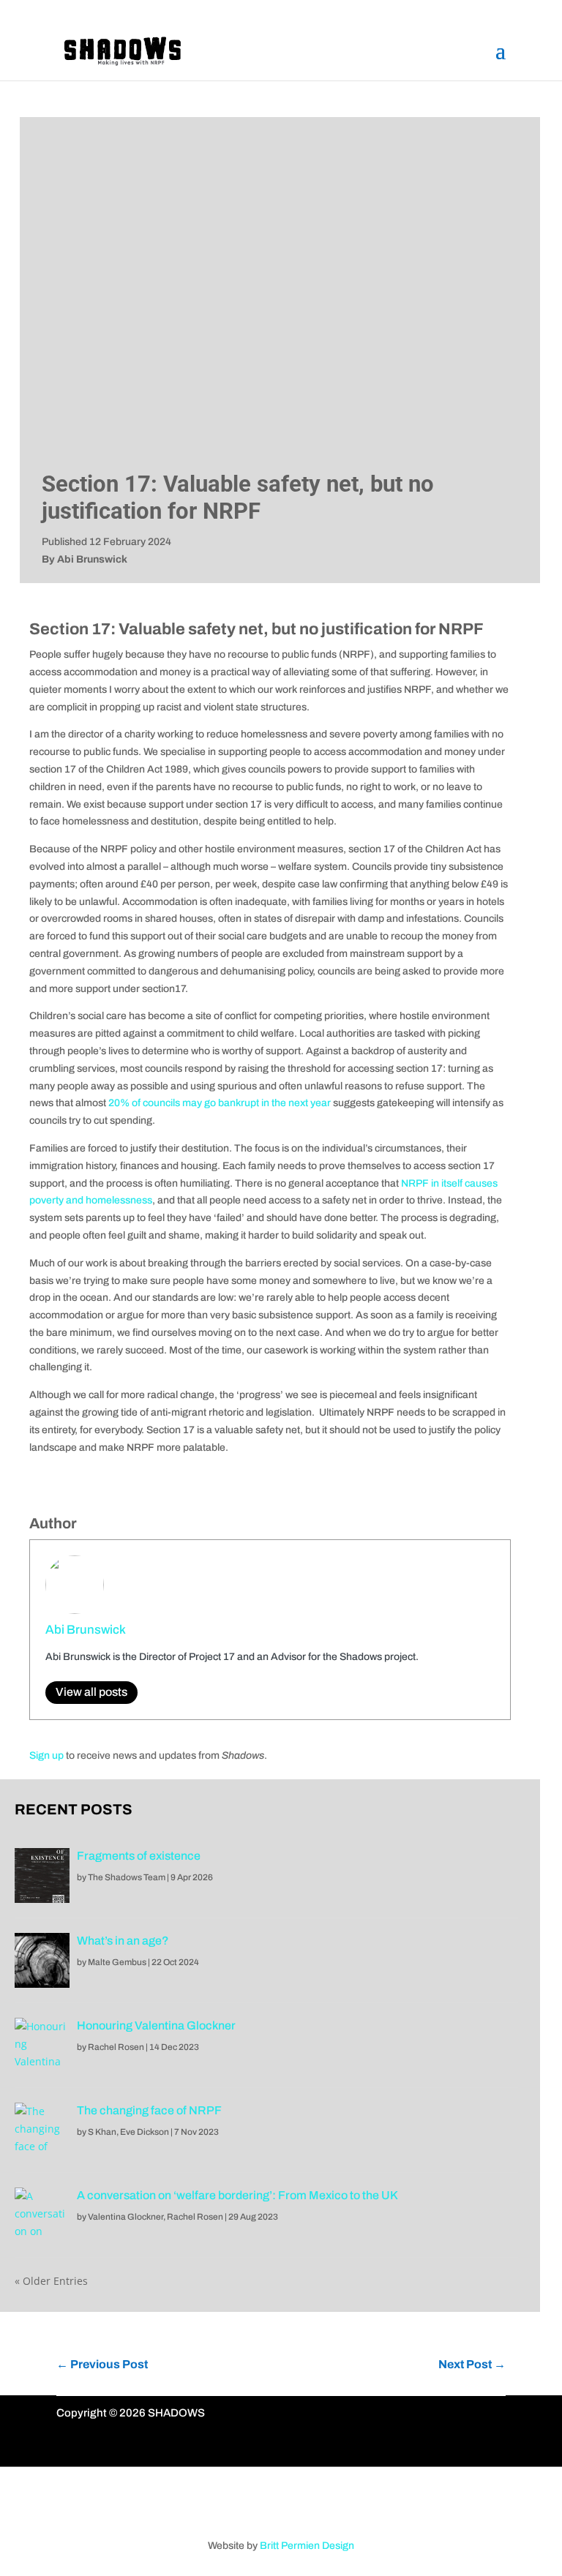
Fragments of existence (139, 1856)
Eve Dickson (145, 2132)
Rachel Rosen (116, 2047)
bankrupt (239, 1103)
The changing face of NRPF (149, 2110)
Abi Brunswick (86, 1630)
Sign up (46, 1755)
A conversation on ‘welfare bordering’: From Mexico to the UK (237, 2195)
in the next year (295, 1103)
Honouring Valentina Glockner (156, 2025)
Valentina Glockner (125, 2217)
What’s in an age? (123, 1941)
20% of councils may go (163, 1103)
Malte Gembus (117, 1962)
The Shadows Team (127, 1877)
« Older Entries (51, 2281)
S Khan (102, 2132)
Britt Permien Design (307, 2546)
